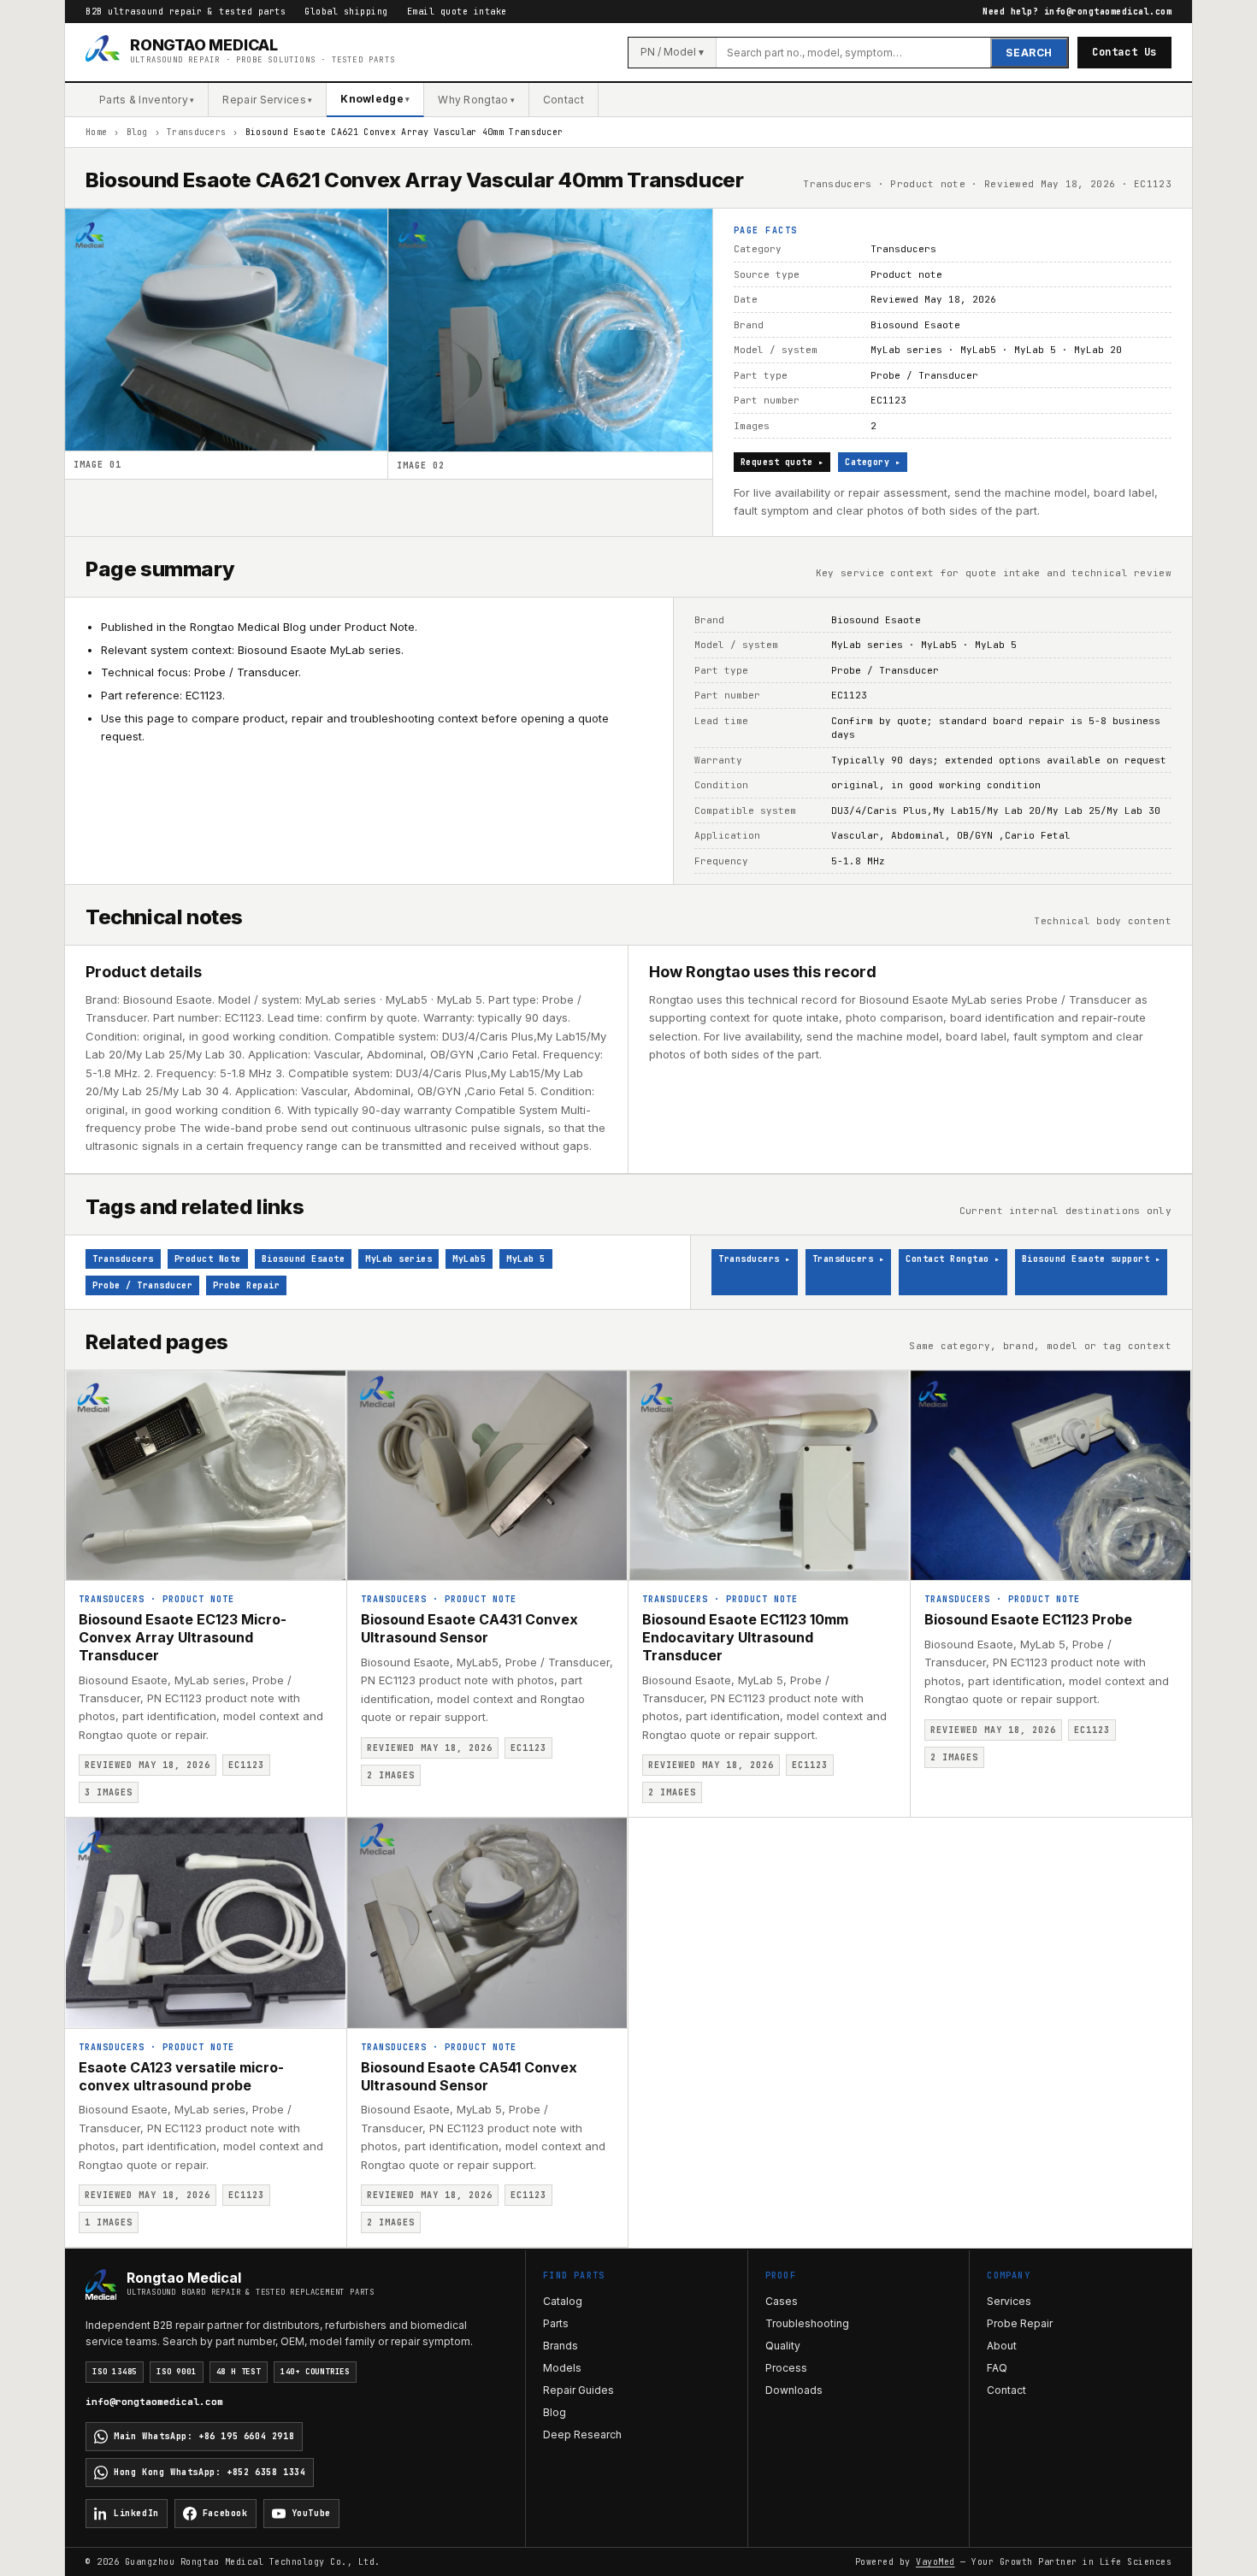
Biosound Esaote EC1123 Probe (1028, 1619)
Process (786, 2368)
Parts (556, 2323)
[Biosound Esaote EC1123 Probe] (1051, 1476)
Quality (783, 2346)
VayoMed (935, 2562)
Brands (561, 2346)
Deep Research (582, 2435)
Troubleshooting (807, 2323)
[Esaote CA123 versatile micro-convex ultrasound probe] (206, 1923)
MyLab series (398, 1259)
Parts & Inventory (147, 100)
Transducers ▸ (755, 1259)
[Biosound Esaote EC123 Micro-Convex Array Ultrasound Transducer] (206, 1476)
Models (562, 2368)
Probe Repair (246, 1285)
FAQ (997, 2368)
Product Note (208, 1259)
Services (1009, 2301)
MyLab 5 (526, 1259)
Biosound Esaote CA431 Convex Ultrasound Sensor (469, 1628)
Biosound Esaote (304, 1259)
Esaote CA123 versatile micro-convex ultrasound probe (181, 2076)
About (1002, 2346)
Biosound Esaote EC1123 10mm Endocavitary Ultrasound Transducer (745, 1637)
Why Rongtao (476, 100)
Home (96, 132)
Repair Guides (578, 2390)
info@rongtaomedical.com (154, 2402)
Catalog (563, 2301)
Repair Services (267, 100)
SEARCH (1029, 53)
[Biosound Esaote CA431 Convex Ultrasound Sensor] (488, 1476)
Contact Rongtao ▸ (953, 1259)
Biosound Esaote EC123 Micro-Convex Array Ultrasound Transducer (183, 1637)
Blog (137, 132)
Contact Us (1124, 52)
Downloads (794, 2390)
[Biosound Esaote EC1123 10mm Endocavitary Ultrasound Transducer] (769, 1476)
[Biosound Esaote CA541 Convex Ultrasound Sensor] (488, 1923)
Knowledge (375, 99)
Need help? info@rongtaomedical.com (1077, 12)
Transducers (196, 132)
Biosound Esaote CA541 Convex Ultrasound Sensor (469, 2076)
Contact (564, 100)
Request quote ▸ (782, 462)
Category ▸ (873, 462)
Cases (782, 2301)
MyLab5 (469, 1259)
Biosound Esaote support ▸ (1092, 1259)
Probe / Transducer (142, 1285)
